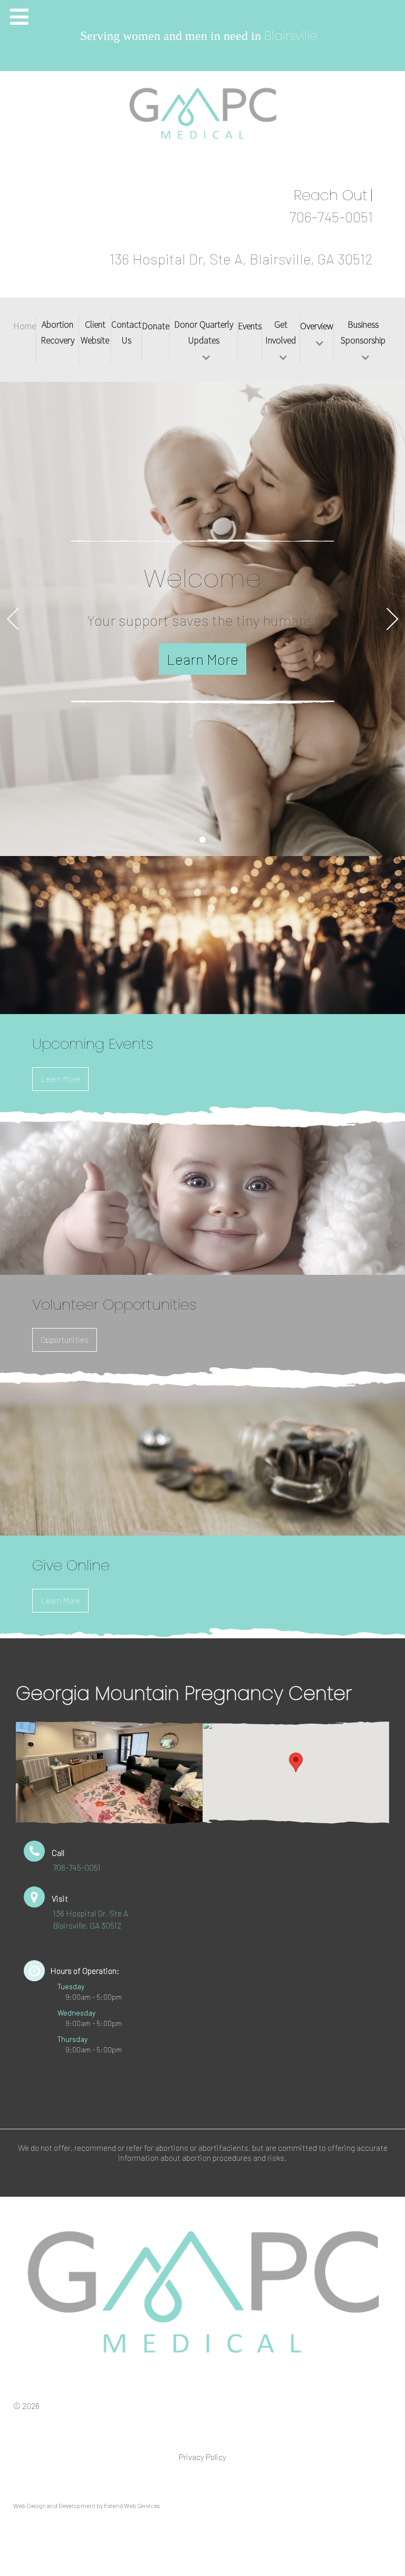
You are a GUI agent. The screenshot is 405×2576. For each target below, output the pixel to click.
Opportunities (65, 1339)
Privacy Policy (202, 2457)
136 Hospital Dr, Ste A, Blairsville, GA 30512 (241, 259)
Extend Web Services (132, 2505)
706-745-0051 (331, 217)
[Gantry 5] (202, 2292)
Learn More (60, 1079)
